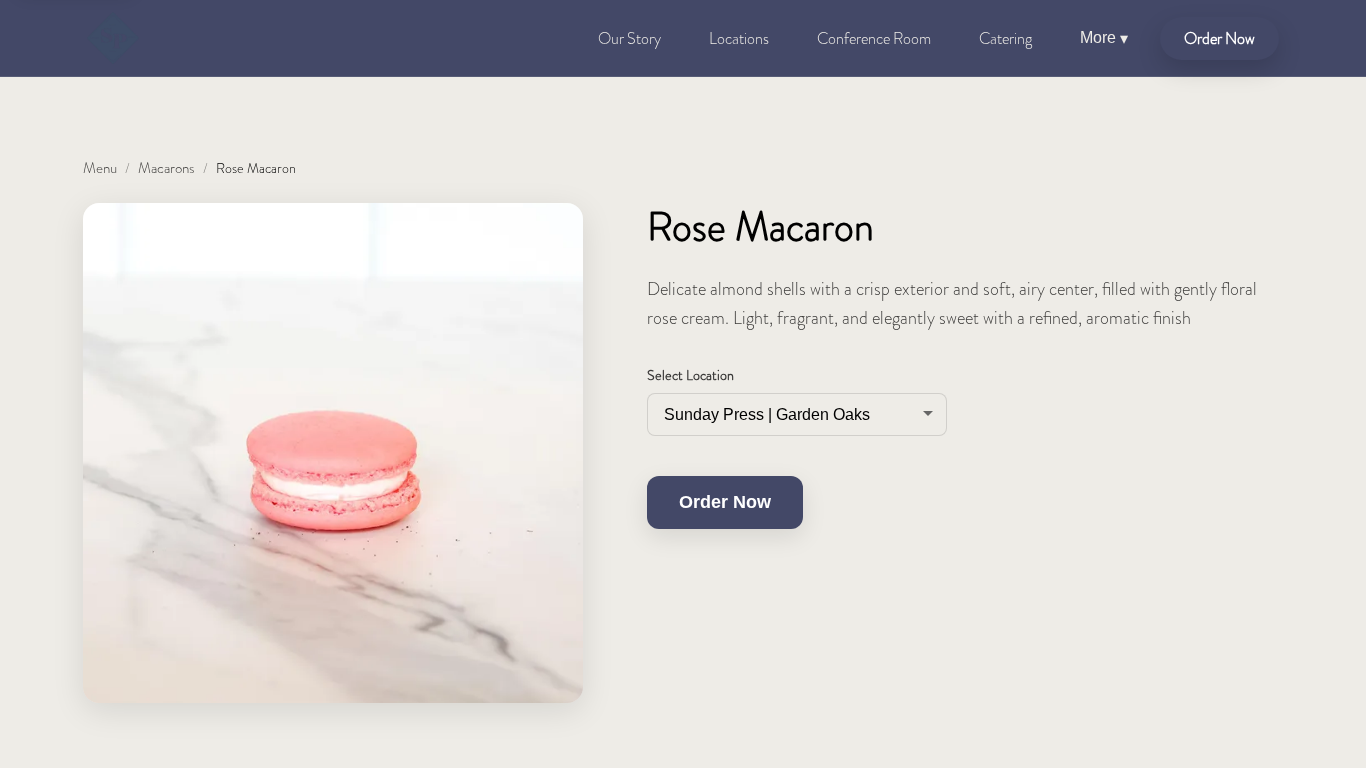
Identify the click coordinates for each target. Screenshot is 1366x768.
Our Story (629, 38)
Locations (739, 38)
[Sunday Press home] (113, 38)
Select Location (690, 375)
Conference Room (874, 38)
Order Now (1219, 38)
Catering (1005, 38)
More (1104, 38)
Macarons (166, 168)
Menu (100, 168)
